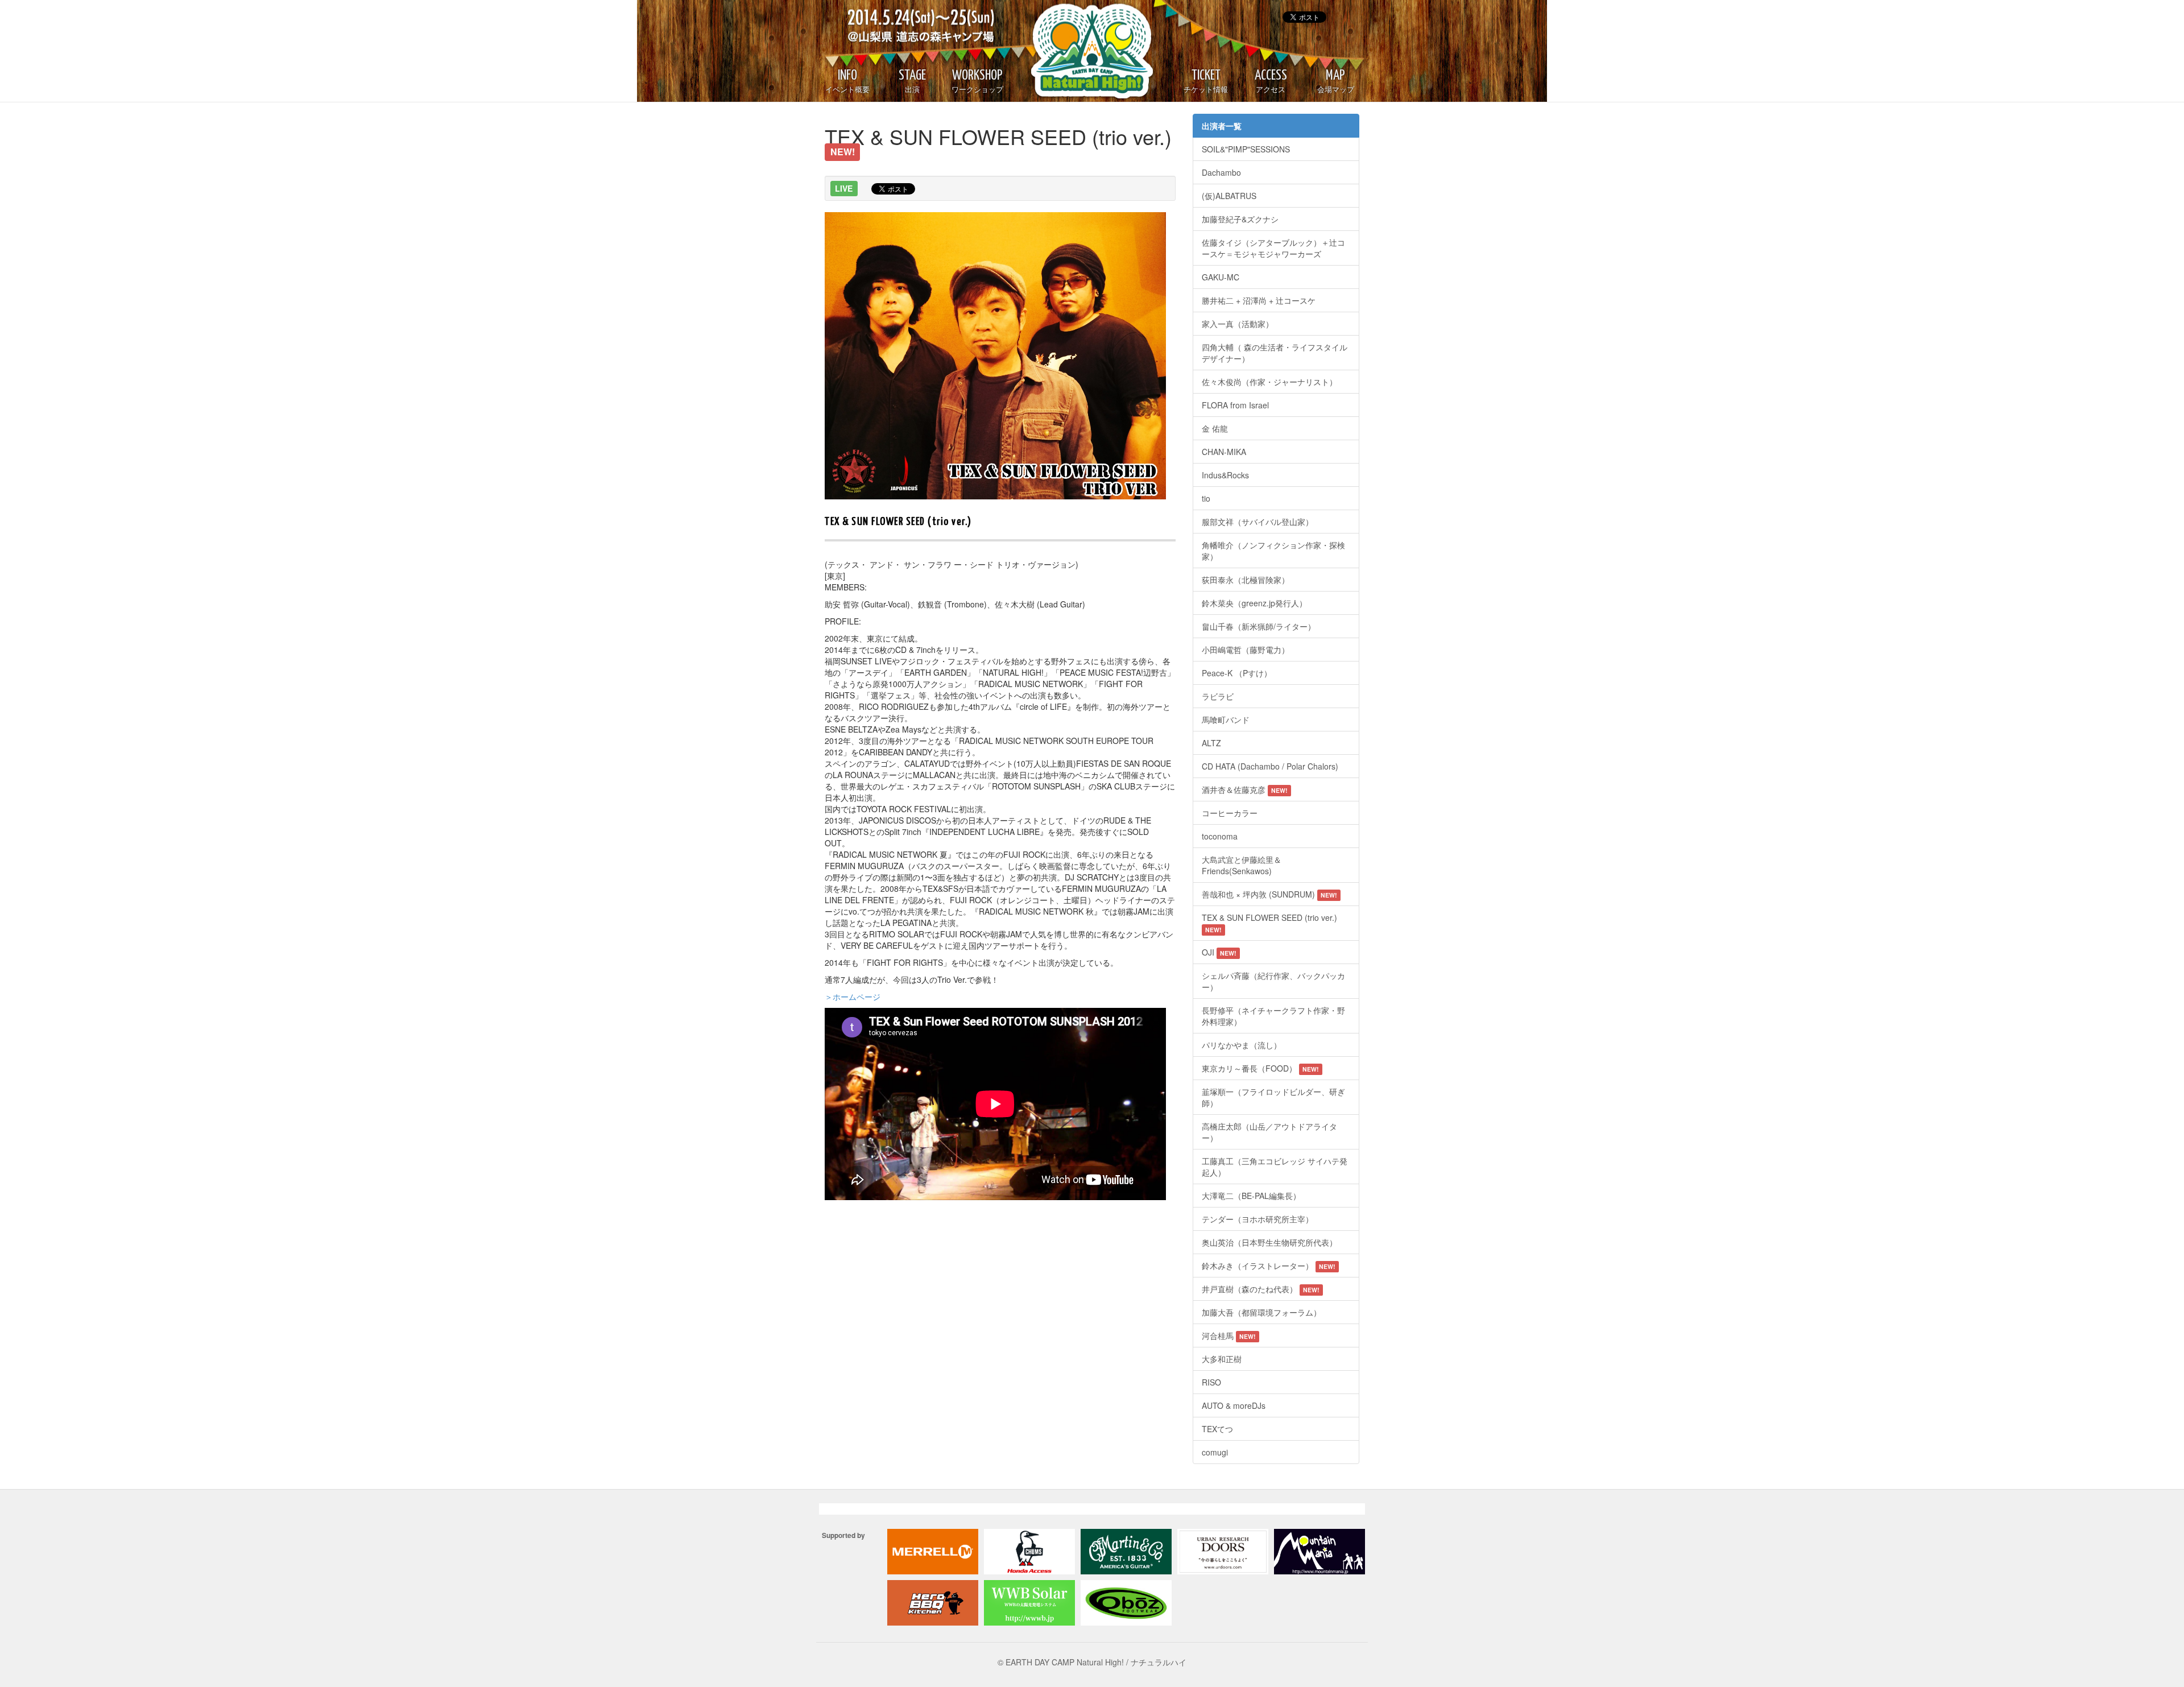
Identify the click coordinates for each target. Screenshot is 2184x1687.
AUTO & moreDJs (1234, 1405)
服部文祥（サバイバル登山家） (1258, 522)
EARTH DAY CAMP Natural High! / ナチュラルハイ (1081, 51)
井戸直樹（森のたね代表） (1261, 1289)
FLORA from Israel (1235, 405)
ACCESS (1271, 81)
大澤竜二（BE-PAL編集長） (1251, 1196)
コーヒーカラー (1230, 813)
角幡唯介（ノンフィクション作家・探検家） (1273, 551)
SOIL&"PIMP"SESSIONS (1246, 149)
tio (1206, 498)
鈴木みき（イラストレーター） (1269, 1266)
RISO (1211, 1382)
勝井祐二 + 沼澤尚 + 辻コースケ (1259, 300)
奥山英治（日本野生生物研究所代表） (1269, 1242)
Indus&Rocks (1225, 475)
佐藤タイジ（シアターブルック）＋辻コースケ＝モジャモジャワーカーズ (1273, 248)
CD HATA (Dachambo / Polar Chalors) (1272, 766)
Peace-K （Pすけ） (1237, 673)
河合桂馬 (1229, 1335)
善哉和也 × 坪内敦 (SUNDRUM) (1269, 894)
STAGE (912, 81)
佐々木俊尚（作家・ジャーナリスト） (1269, 382)
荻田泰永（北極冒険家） (1246, 580)
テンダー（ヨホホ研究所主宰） (1258, 1219)
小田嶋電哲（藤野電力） (1246, 650)
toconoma (1220, 836)
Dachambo (1221, 172)
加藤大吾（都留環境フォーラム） (1261, 1312)
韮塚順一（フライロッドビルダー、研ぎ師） (1273, 1097)
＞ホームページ (853, 997)
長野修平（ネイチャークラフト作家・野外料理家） (1273, 1016)
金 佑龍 (1215, 428)
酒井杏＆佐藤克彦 (1245, 789)
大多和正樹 (1222, 1359)
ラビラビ (1218, 696)
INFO (847, 81)
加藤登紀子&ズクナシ (1240, 219)
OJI (1219, 952)
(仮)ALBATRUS (1229, 196)
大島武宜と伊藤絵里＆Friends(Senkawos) (1242, 865)
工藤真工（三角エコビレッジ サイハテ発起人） (1275, 1167)
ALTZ (1211, 743)
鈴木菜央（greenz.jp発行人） (1254, 603)
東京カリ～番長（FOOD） (1260, 1068)
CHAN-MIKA (1224, 452)
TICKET (1206, 81)
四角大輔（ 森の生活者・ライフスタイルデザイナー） (1275, 353)
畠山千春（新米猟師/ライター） (1259, 626)
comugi (1215, 1452)
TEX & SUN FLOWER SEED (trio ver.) (1269, 923)
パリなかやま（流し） (1242, 1045)
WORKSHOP (977, 81)
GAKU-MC (1221, 277)
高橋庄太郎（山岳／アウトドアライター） (1269, 1132)
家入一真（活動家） (1238, 324)
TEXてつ (1217, 1429)
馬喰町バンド (1226, 720)
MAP (1336, 81)
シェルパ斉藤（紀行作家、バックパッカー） (1273, 981)
